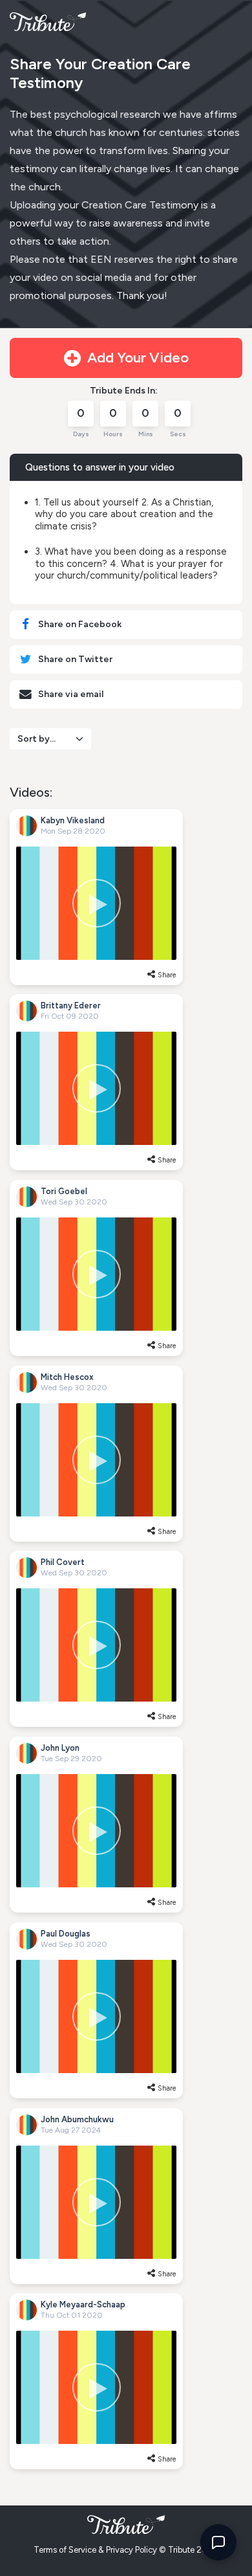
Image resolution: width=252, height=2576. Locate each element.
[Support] (218, 2542)
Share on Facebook (79, 624)
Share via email (70, 694)
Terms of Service (65, 2550)
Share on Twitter (74, 659)
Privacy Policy (131, 2550)
